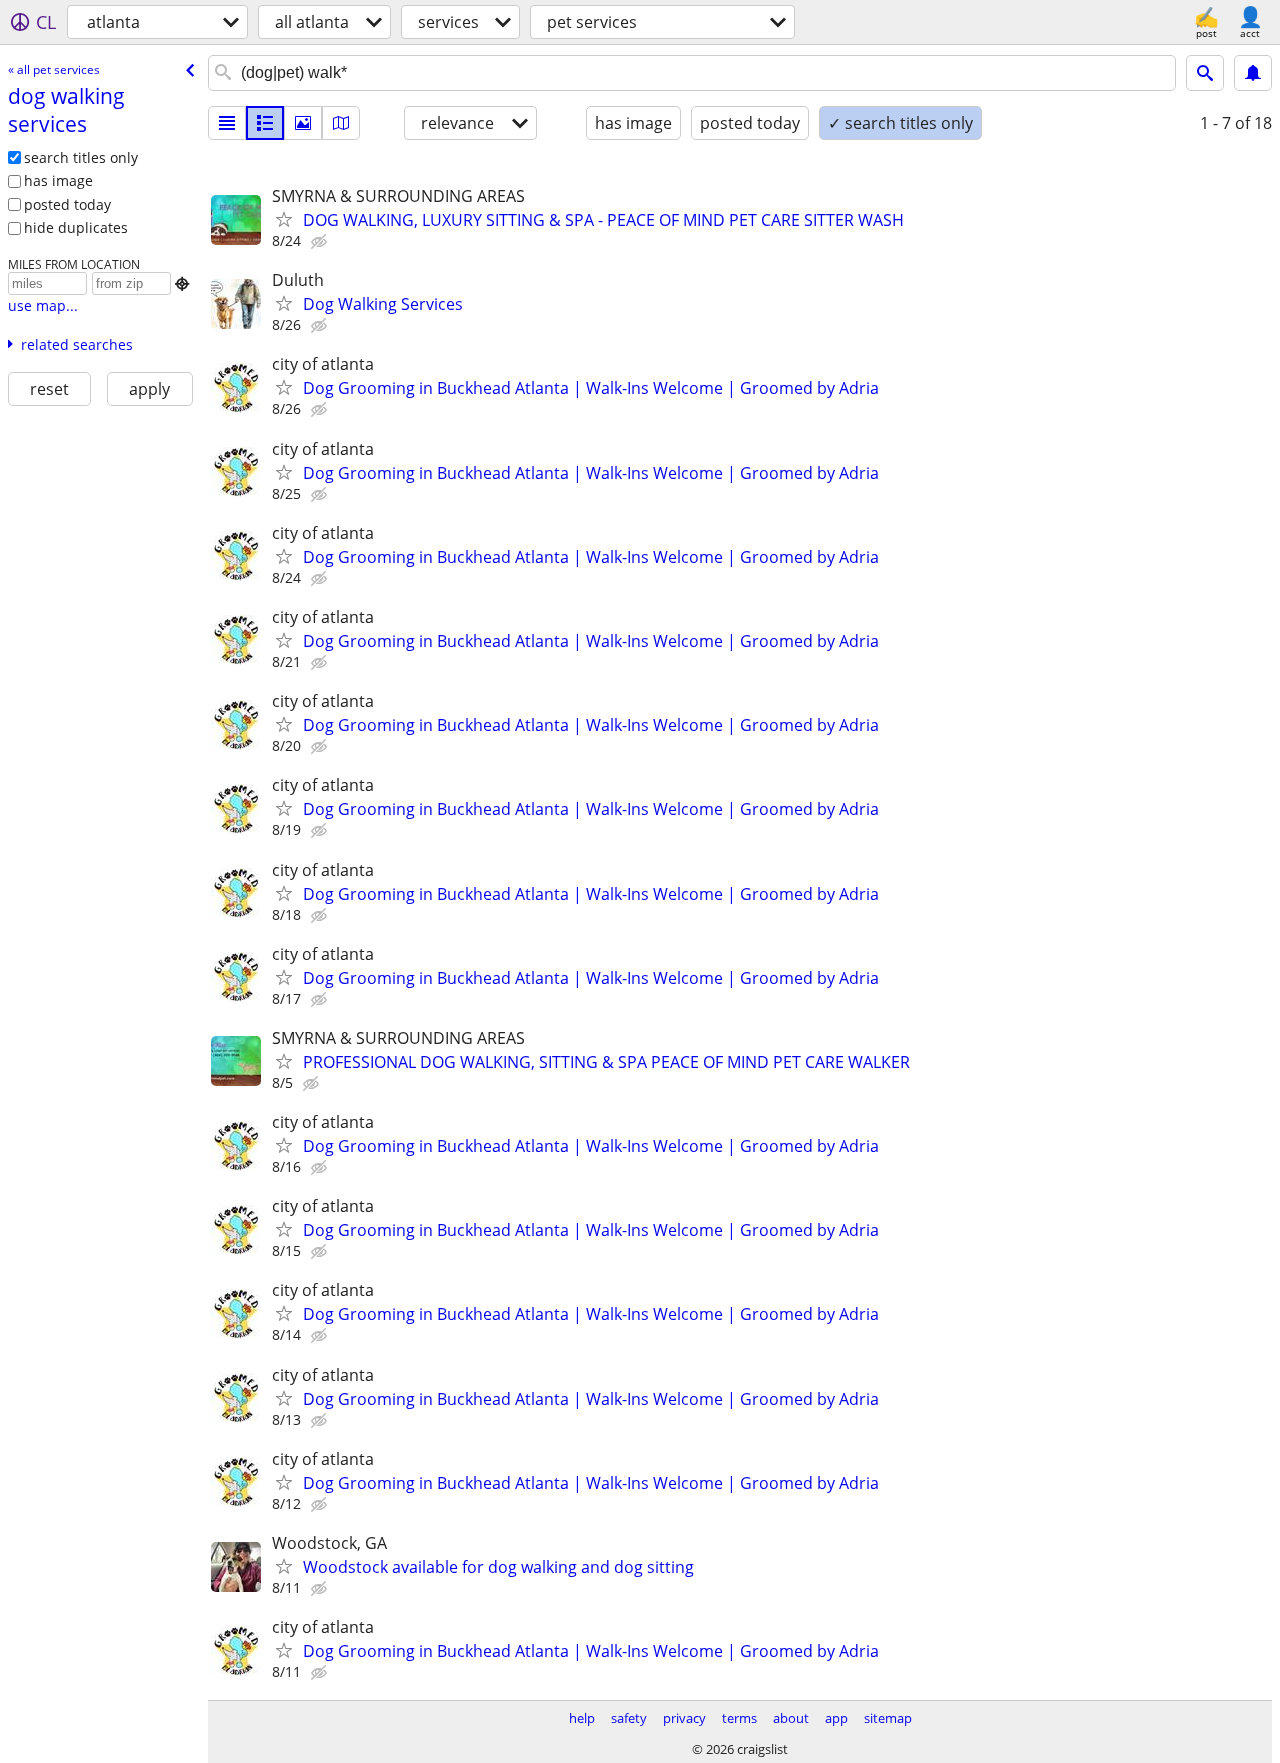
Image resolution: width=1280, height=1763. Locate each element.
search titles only (81, 157)
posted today (67, 204)
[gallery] (303, 123)
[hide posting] (321, 242)
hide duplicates (76, 227)
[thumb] (265, 123)
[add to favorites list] (284, 219)
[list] (227, 123)
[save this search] (1253, 73)
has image (58, 180)
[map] (341, 123)
